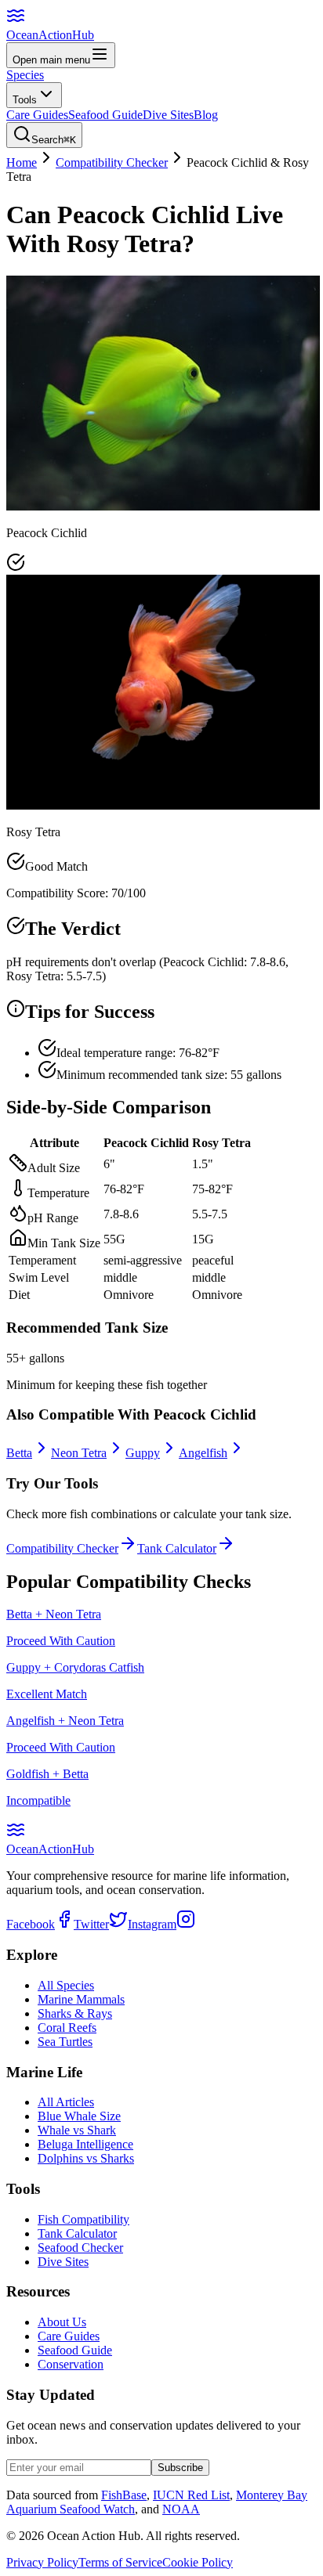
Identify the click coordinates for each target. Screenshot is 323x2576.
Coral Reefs (67, 2028)
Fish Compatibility (83, 2219)
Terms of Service (120, 2562)
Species (25, 75)
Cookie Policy (198, 2562)
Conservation (71, 2364)
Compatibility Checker (112, 162)
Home (22, 162)
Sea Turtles (65, 2042)
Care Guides (37, 115)
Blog (206, 115)
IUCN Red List (191, 2495)
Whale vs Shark (77, 2130)
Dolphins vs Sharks (86, 2158)
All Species (66, 1985)
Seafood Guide (105, 115)
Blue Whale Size (79, 2116)
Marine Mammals (81, 1999)
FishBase (124, 2495)
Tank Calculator (77, 2233)
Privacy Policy (42, 2562)
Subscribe (180, 2468)
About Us (62, 2322)
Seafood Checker (80, 2248)
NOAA (181, 2509)
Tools (25, 100)
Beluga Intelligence (85, 2144)
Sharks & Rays (75, 2013)
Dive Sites (168, 115)
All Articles (66, 2102)
